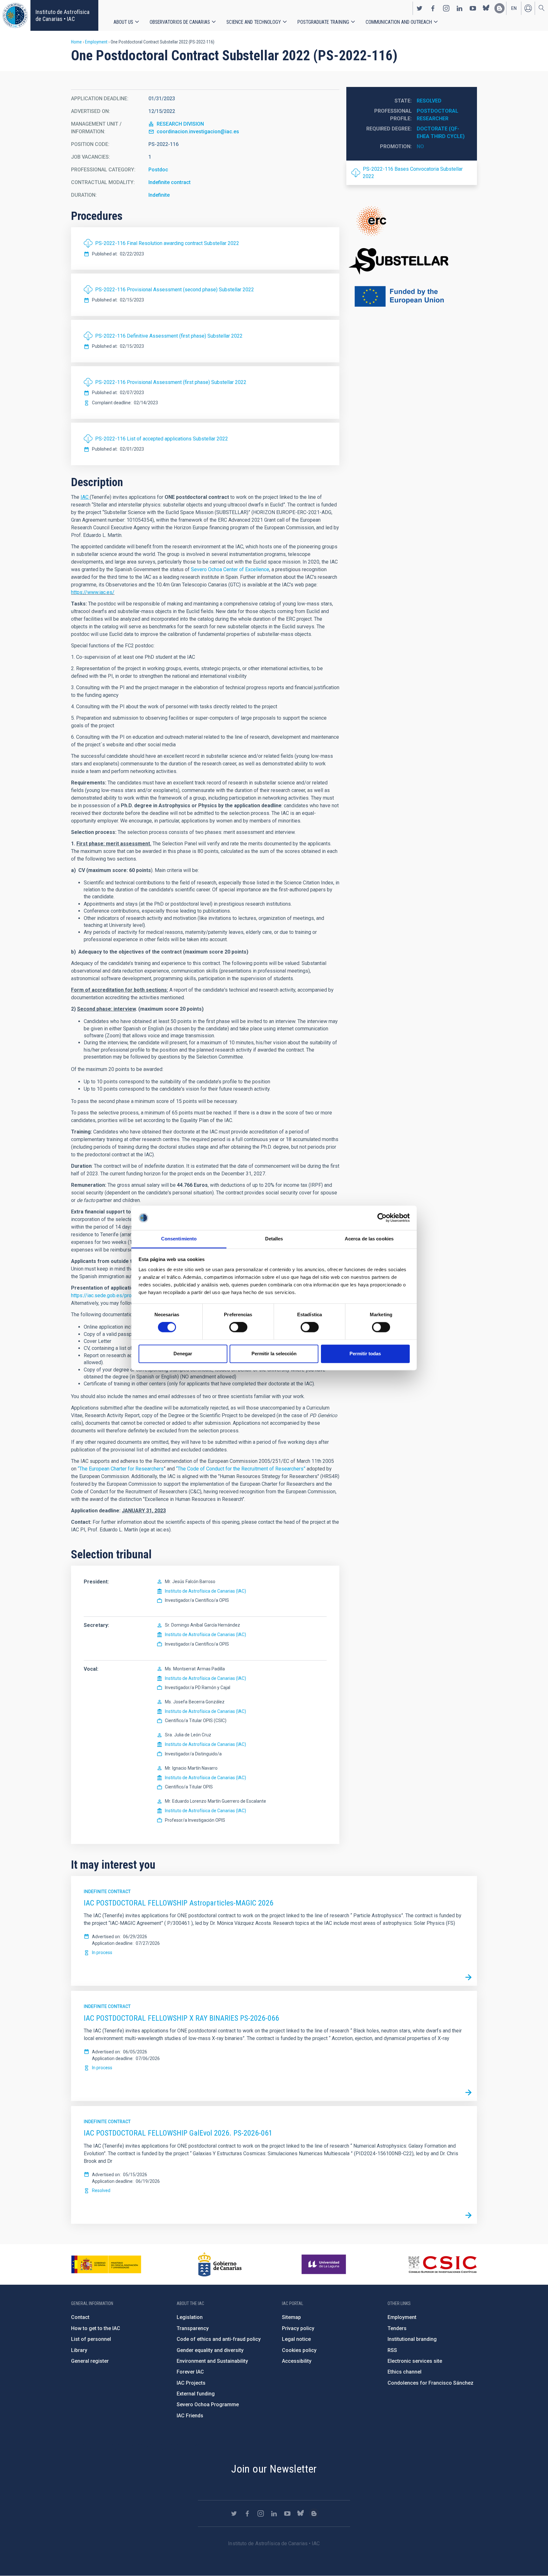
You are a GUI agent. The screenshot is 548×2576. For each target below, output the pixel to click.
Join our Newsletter (274, 2469)
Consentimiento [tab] (179, 1239)
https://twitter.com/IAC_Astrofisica (420, 8)
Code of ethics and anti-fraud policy (219, 2339)
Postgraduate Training (323, 22)
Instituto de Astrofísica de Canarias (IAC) (205, 1591)
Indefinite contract (170, 182)
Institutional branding (412, 2339)
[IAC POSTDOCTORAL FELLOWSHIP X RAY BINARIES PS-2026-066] (468, 2092)
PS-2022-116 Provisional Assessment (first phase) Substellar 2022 (171, 382)
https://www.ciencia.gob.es (106, 2264)
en (514, 8)
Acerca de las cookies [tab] (369, 1239)
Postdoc (158, 170)
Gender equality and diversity (210, 2350)
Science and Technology (254, 22)
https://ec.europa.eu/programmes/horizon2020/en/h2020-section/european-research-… (412, 221)
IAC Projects (191, 2383)
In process (102, 1952)
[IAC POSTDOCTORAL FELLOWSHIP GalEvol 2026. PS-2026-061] (468, 2215)
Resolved (429, 101)
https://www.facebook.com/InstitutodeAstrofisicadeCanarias (433, 8)
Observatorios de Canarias (180, 22)
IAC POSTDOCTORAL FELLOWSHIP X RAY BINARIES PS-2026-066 (181, 2018)
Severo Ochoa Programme (208, 2404)
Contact (80, 2317)
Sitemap (291, 2317)
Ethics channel (404, 2372)
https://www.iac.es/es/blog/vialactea (499, 8)
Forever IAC (190, 2372)
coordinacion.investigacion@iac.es (198, 132)
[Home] (15, 15)
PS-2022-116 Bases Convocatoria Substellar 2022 (413, 172)
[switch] (238, 1327)
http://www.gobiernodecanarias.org (220, 2264)
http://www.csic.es (442, 2264)
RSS (392, 2350)
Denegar (183, 1354)
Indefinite (159, 195)
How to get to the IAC (96, 2328)
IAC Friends (190, 2416)
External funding (196, 2394)
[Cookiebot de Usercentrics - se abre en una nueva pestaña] (382, 1218)
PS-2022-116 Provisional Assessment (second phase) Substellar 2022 (175, 290)
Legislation (190, 2317)
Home (76, 42)
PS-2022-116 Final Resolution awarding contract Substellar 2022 (167, 243)
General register (90, 2361)
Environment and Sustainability (212, 2361)
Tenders (397, 2328)
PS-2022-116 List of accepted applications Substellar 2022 (162, 439)
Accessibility (297, 2361)
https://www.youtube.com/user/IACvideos (473, 8)
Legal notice (296, 2339)
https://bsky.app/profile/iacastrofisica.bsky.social (486, 8)
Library (79, 2350)
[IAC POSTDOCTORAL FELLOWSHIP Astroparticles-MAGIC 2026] (468, 1977)
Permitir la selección (274, 1354)
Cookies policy (299, 2350)
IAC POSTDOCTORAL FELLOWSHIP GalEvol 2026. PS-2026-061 (178, 2133)
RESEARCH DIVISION (180, 124)
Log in (528, 8)
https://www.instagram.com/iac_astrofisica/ (446, 8)
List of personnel (91, 2339)
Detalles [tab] (274, 1239)
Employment (96, 42)
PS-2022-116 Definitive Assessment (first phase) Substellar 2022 (169, 336)
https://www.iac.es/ (93, 592)
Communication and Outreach (399, 22)
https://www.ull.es (325, 2264)
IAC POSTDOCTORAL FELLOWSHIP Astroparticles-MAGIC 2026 (179, 1903)
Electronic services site (415, 2361)
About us (123, 22)
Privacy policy (298, 2328)
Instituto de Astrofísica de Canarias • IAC (62, 15)
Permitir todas (365, 1354)
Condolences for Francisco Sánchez (431, 2383)
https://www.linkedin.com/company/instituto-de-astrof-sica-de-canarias (460, 8)
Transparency (193, 2328)
